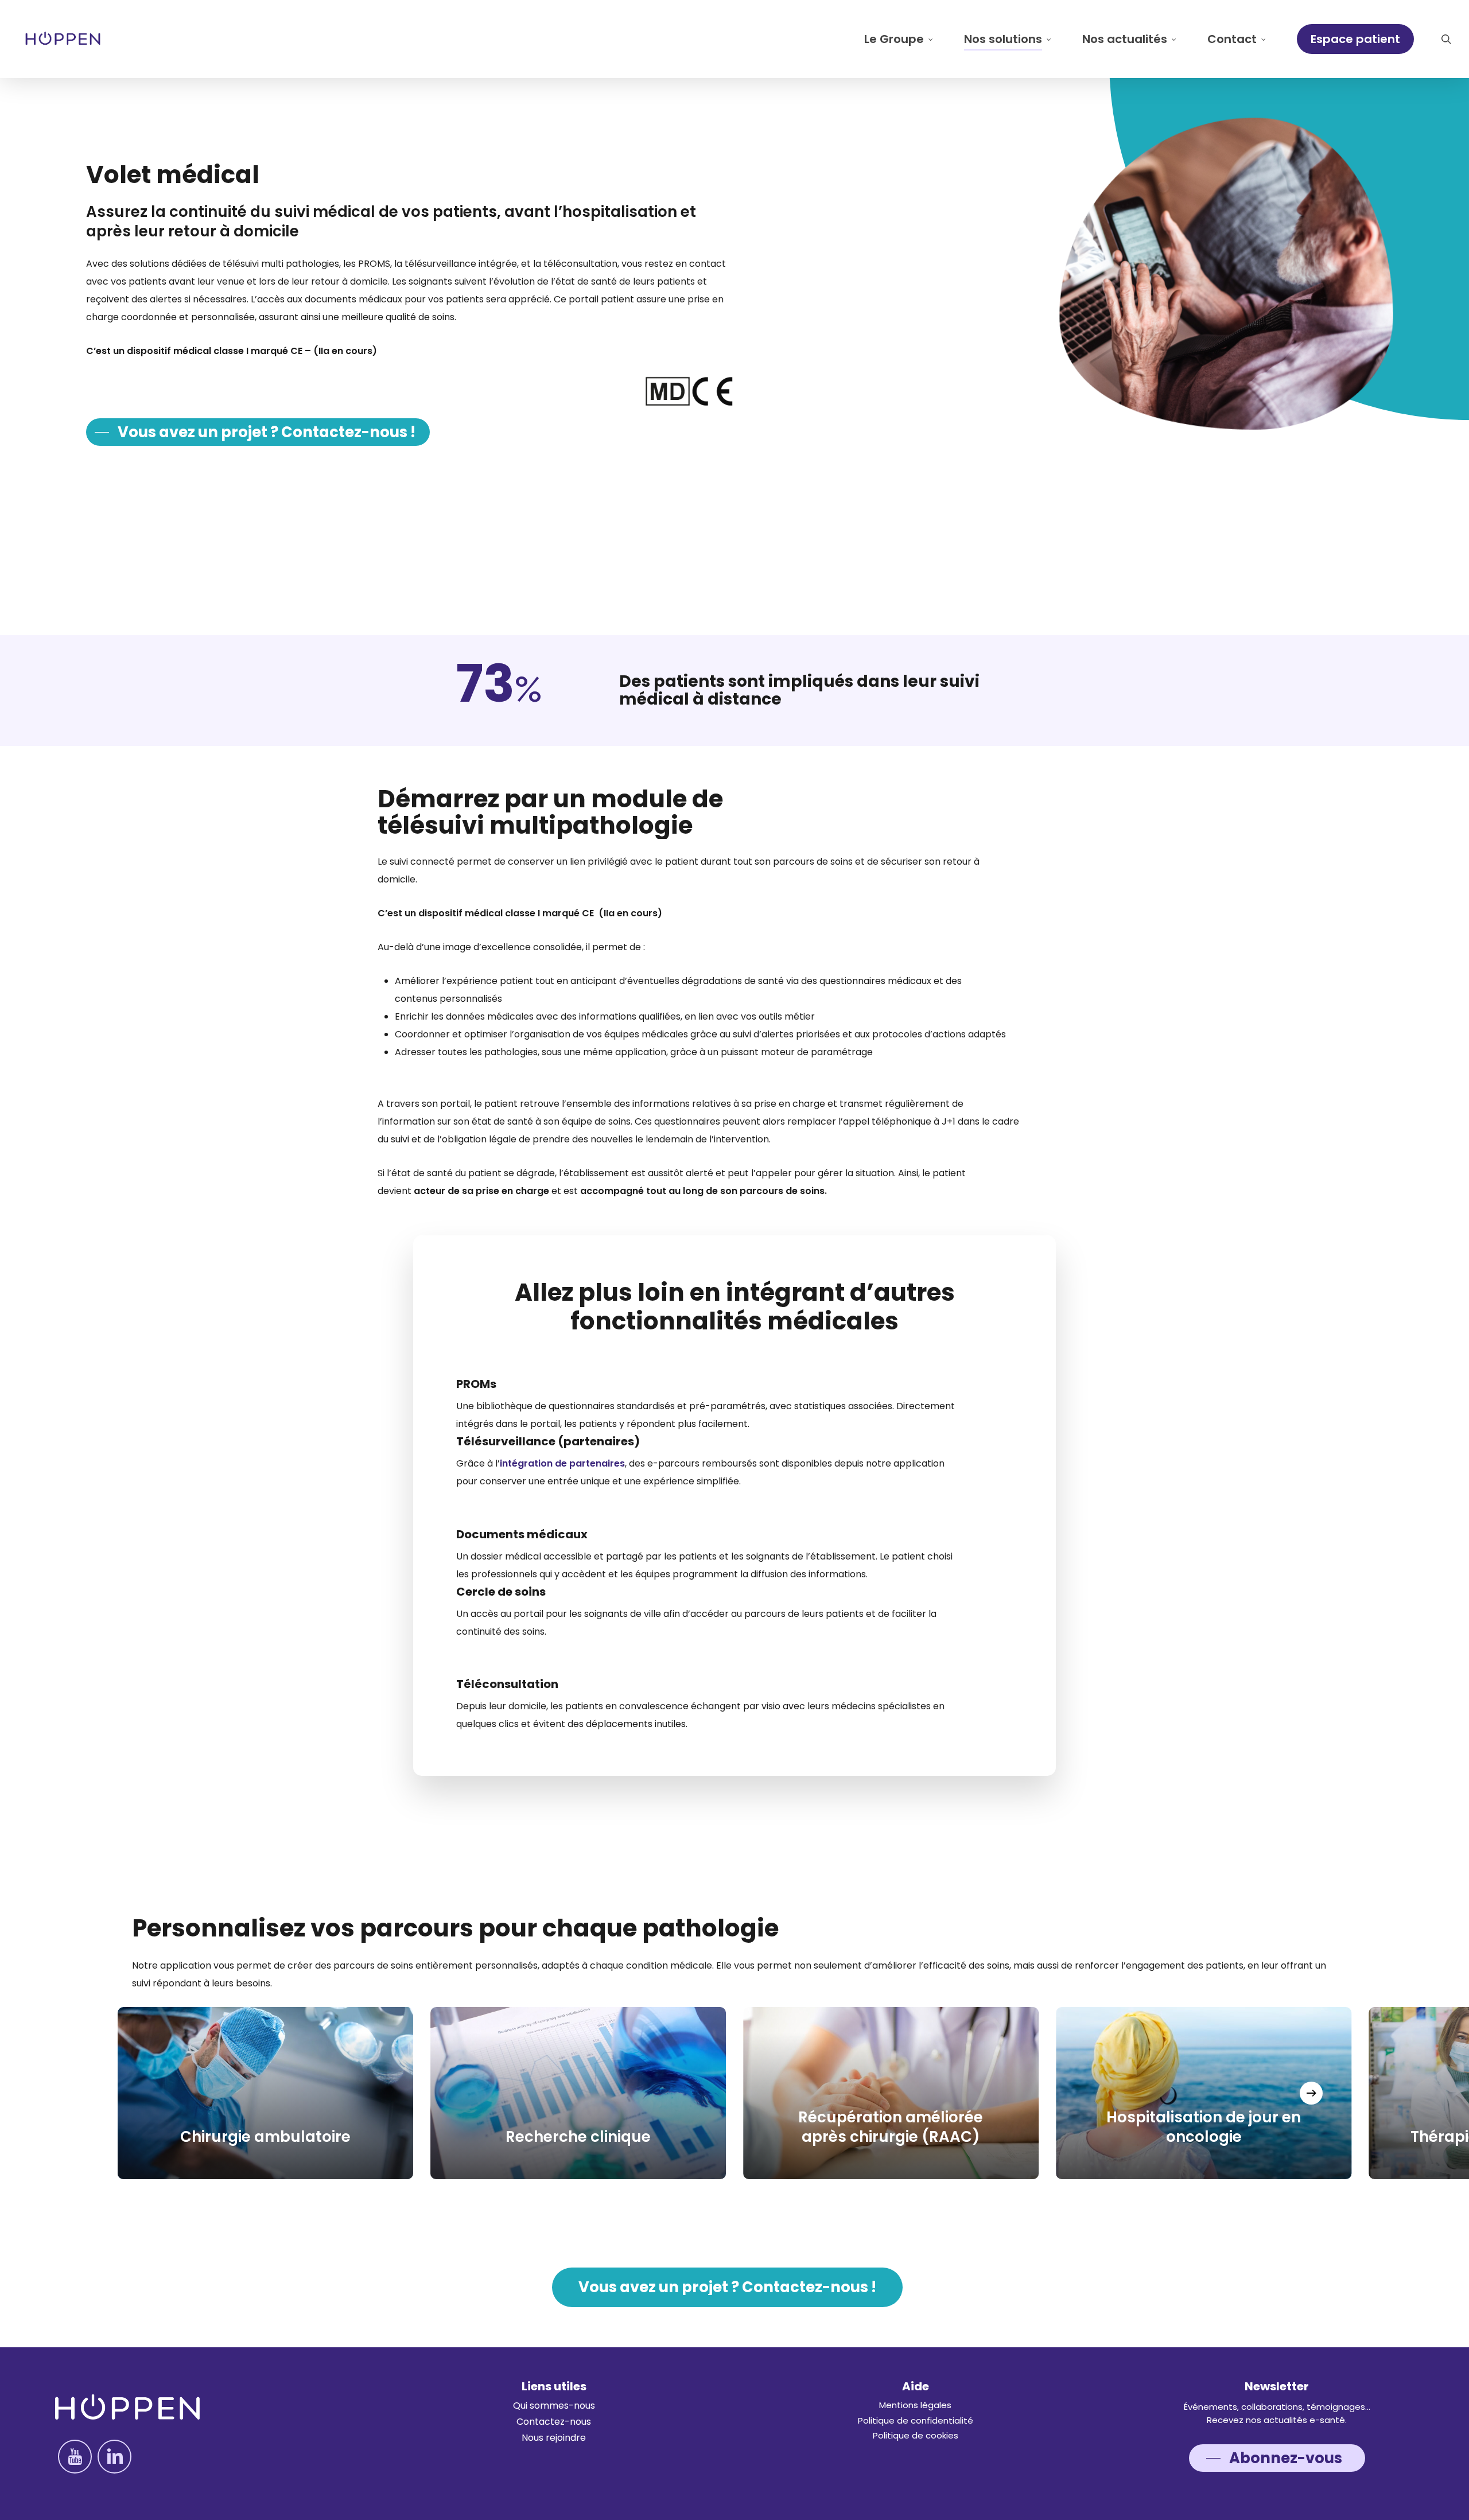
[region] (734, 2093)
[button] (258, 432)
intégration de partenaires (562, 1463)
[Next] (1311, 2093)
